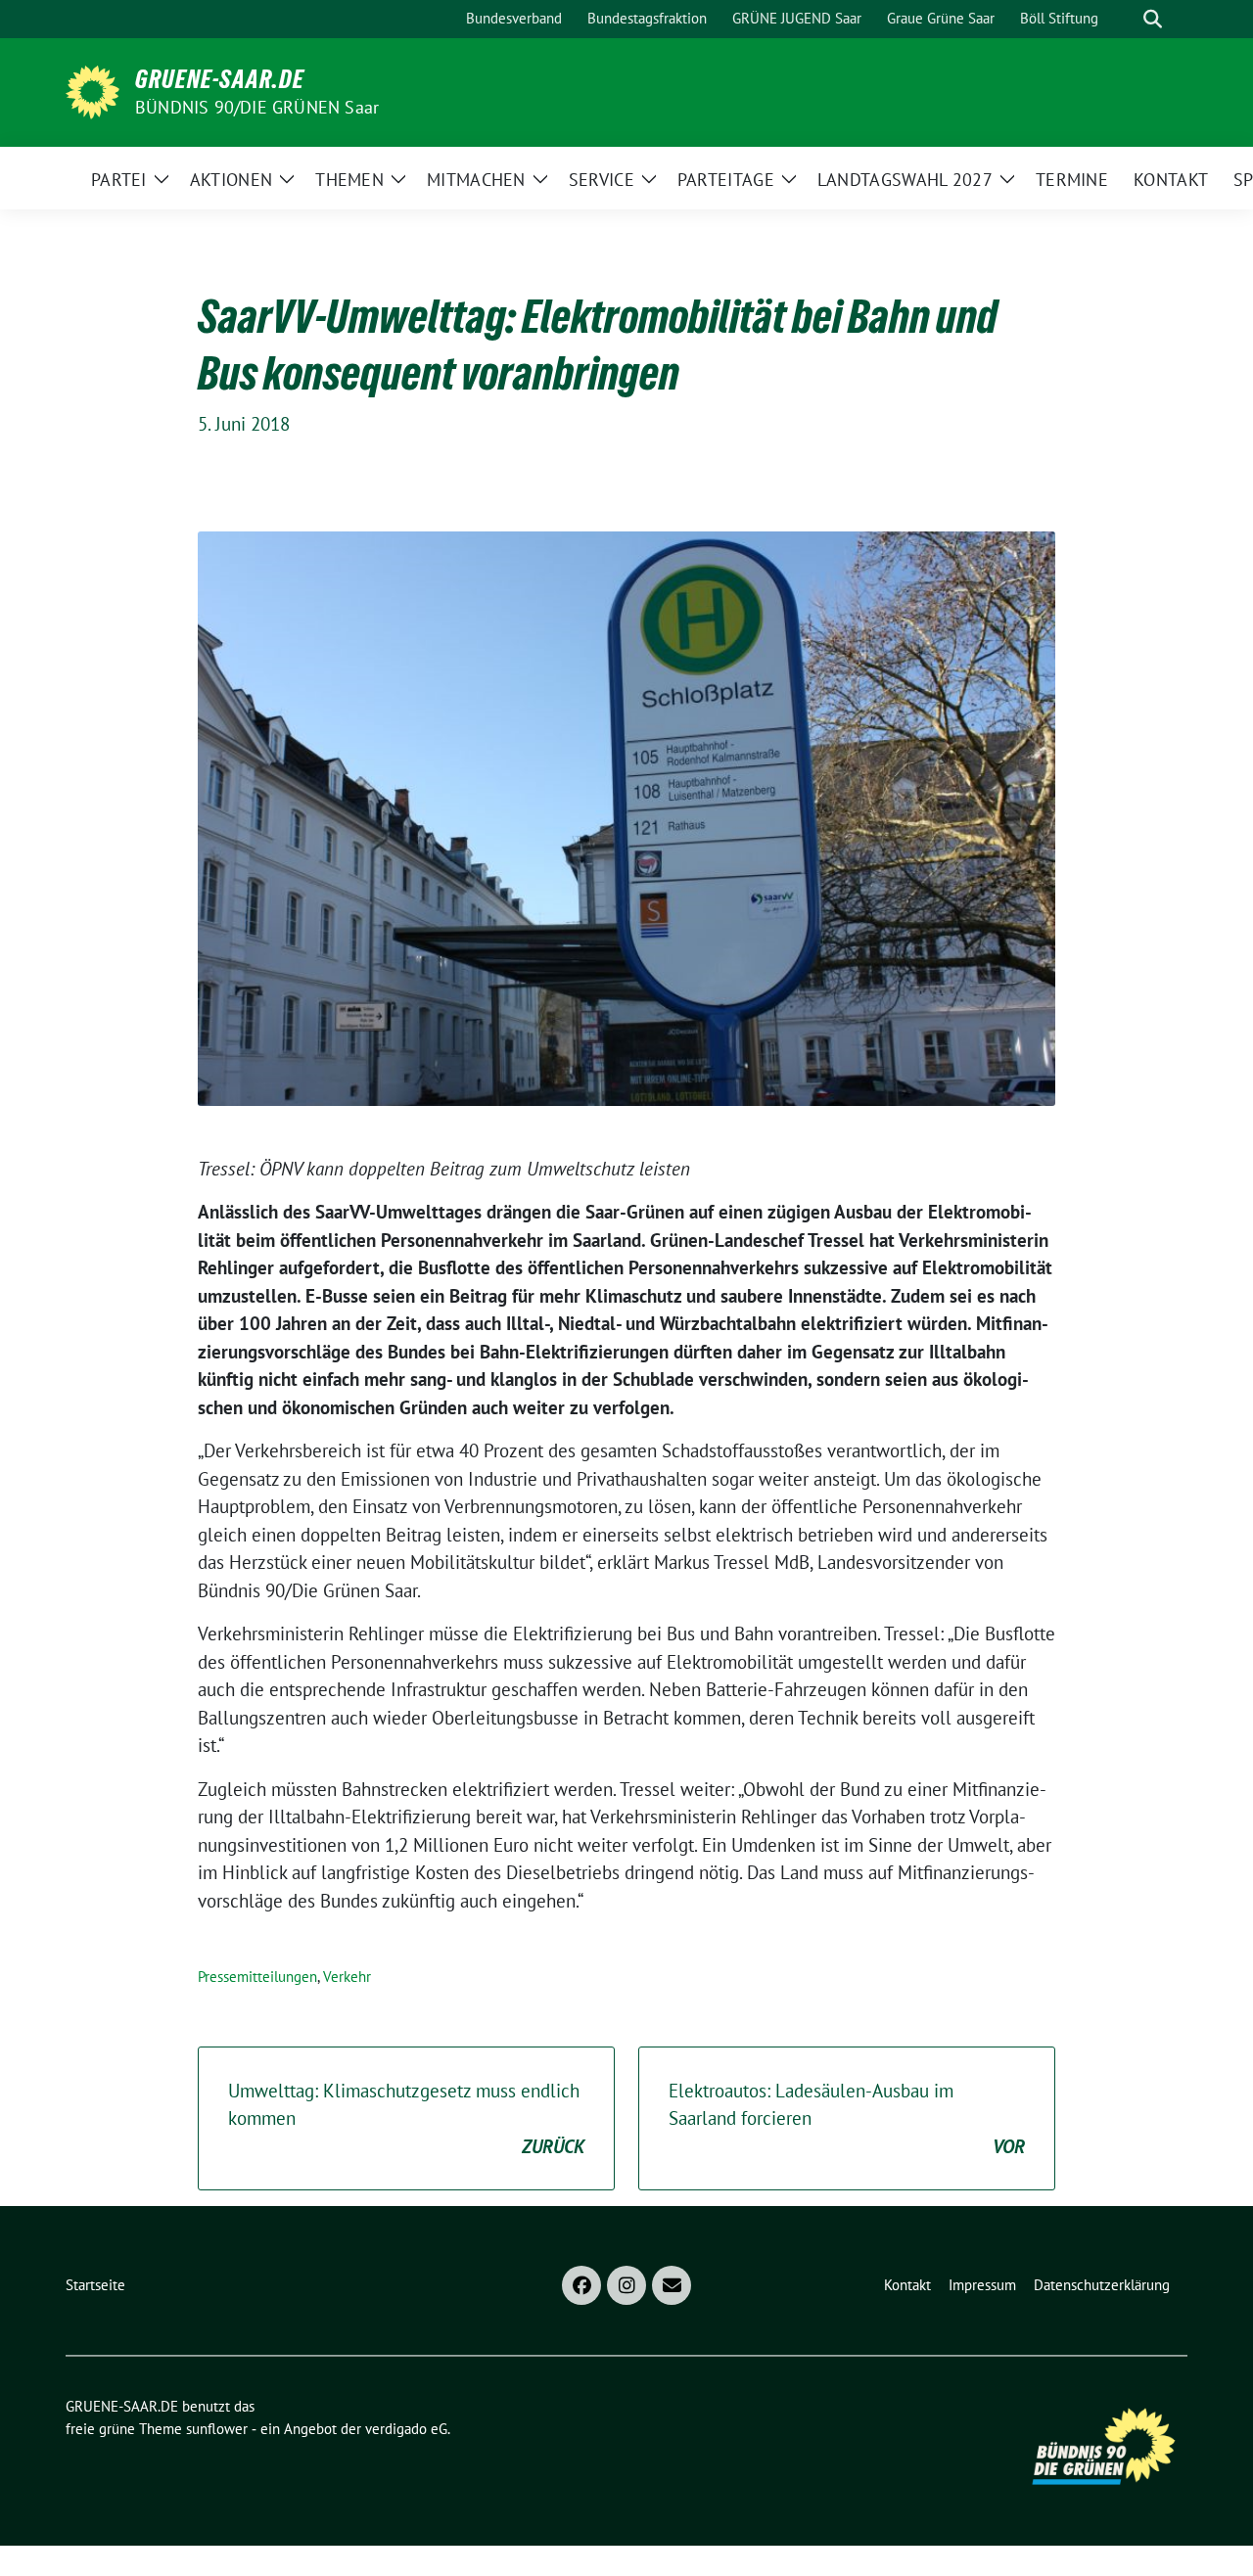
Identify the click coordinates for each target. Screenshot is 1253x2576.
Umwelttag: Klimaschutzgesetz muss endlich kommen (406, 2118)
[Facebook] (581, 2285)
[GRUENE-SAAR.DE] (93, 90)
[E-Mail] (672, 2285)
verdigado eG (406, 2429)
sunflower (217, 2429)
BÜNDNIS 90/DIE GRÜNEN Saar (257, 107)
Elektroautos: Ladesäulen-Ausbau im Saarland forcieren (847, 2118)
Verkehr (347, 1977)
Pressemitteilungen (257, 1977)
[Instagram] (626, 2285)
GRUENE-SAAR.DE (220, 79)
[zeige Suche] (1153, 19)
